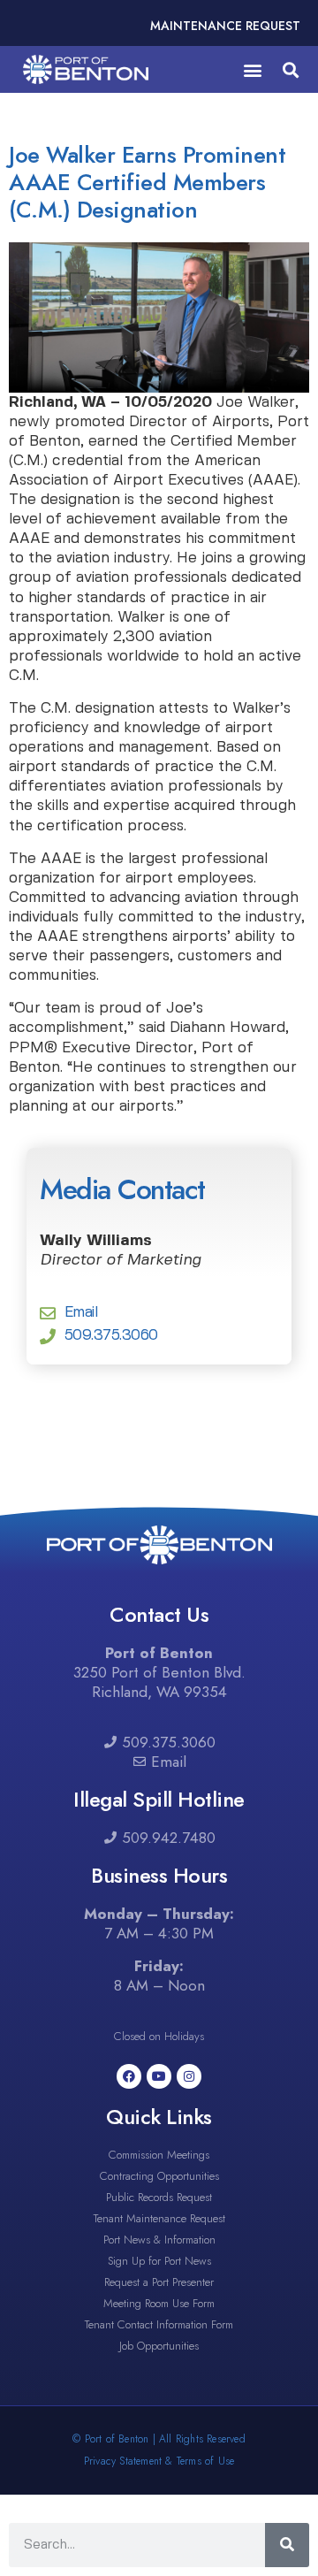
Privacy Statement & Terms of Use (159, 2461)
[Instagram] (189, 2076)
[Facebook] (129, 2076)
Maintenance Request (225, 26)
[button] (252, 69)
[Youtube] (159, 2076)
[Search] (287, 2545)
